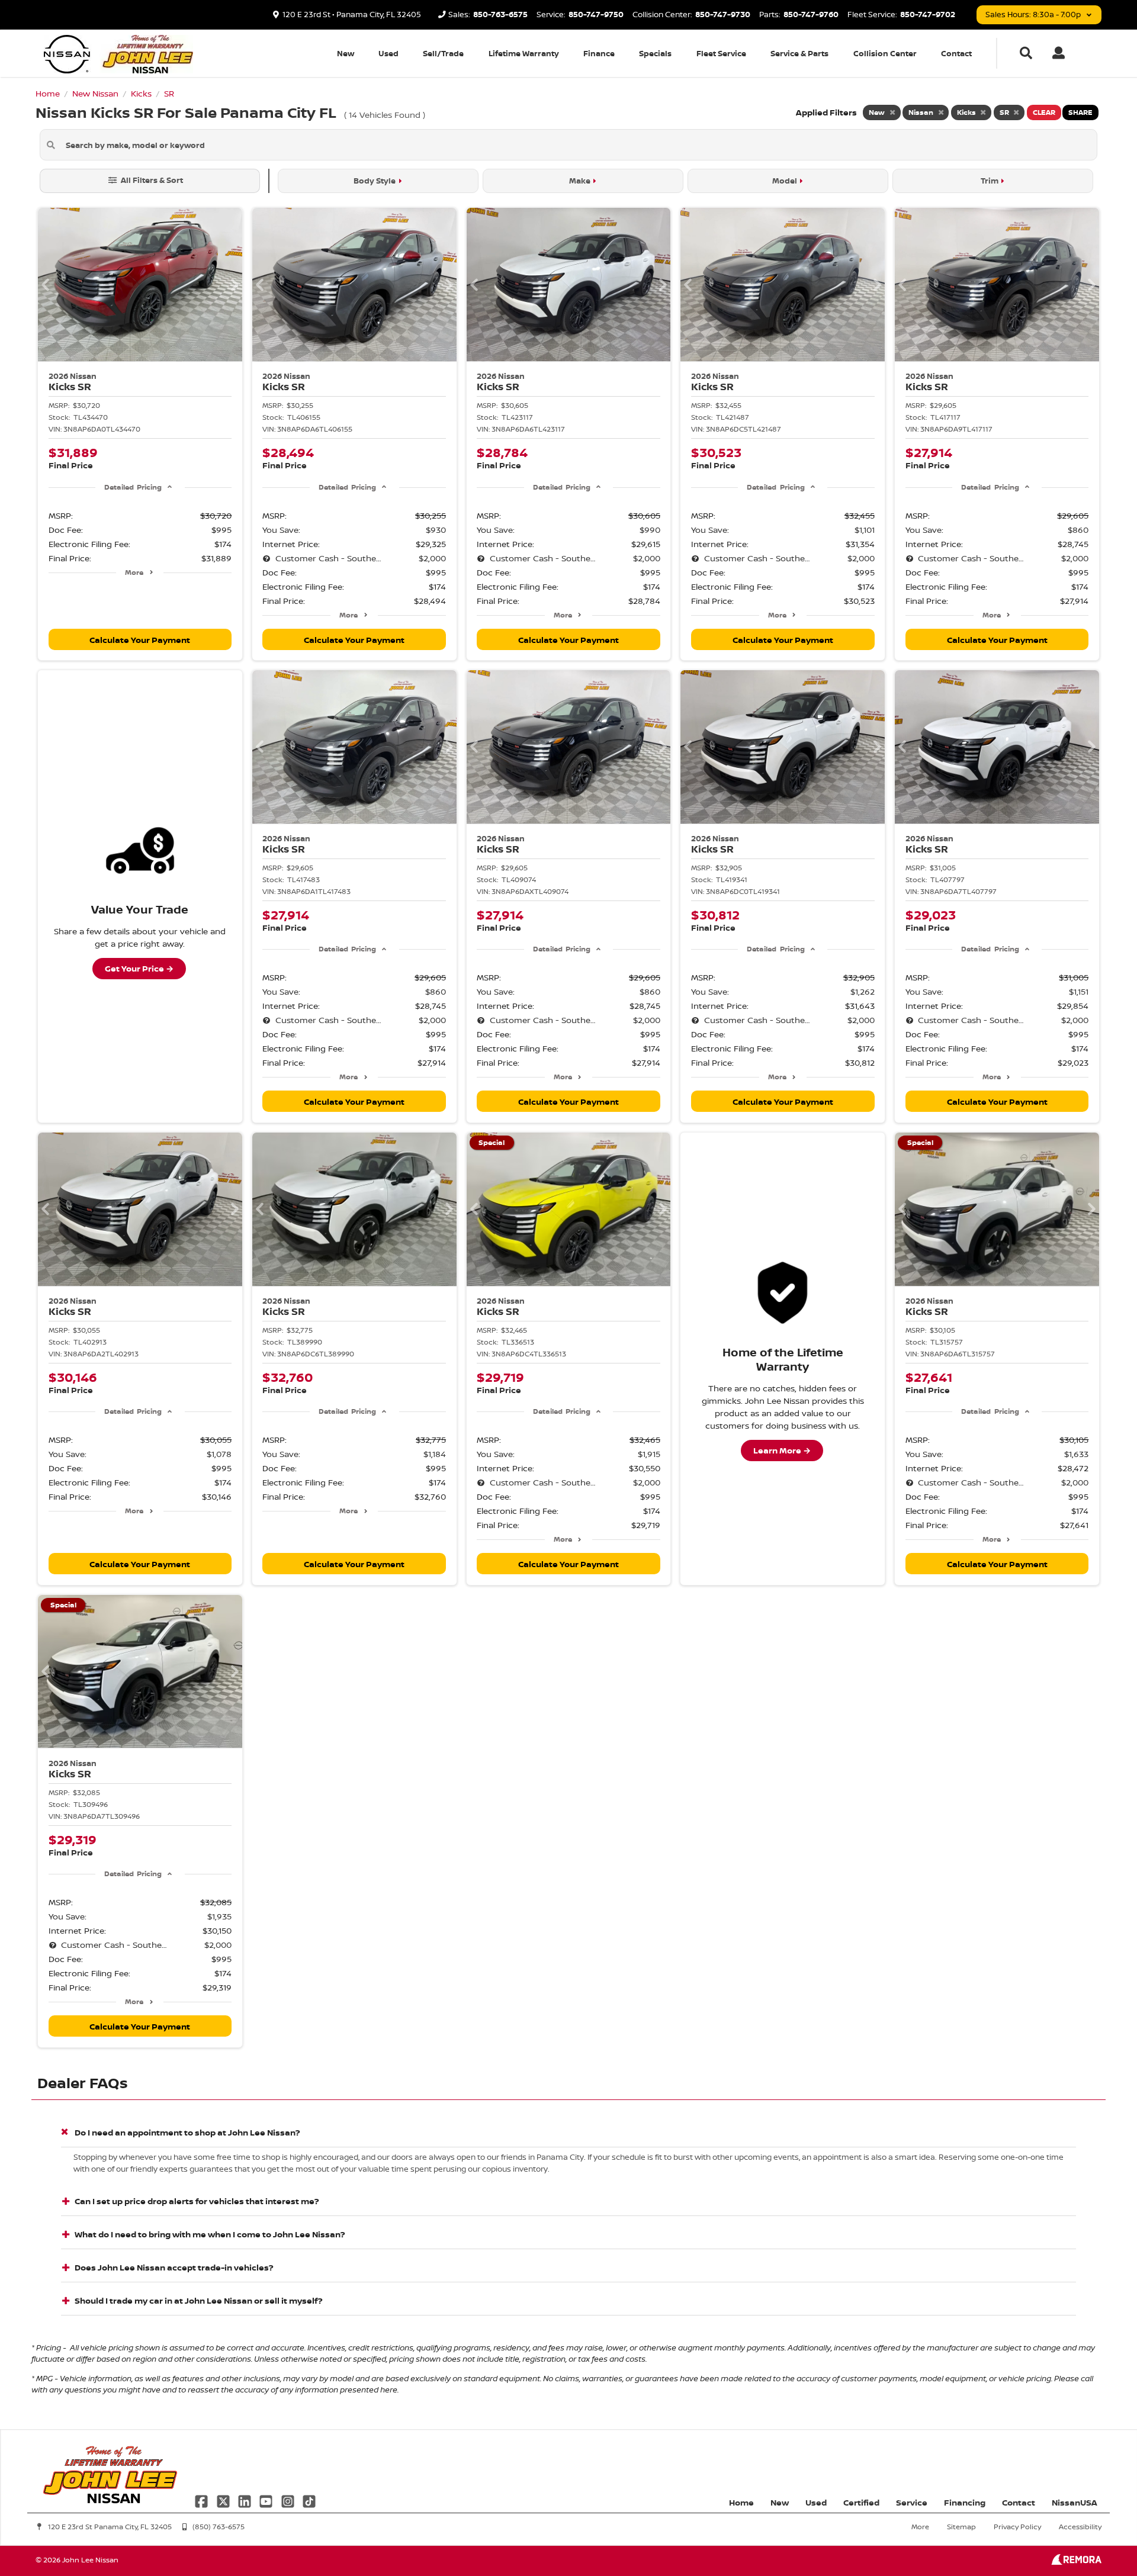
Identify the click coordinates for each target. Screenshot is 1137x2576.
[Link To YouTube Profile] (267, 2500)
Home (741, 2502)
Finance (599, 53)
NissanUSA (1075, 2502)
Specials (655, 53)
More (134, 572)
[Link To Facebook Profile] (203, 2500)
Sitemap (961, 2527)
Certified (861, 2502)
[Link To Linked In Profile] (246, 2500)
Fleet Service (721, 53)
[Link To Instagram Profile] (289, 2500)
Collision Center (885, 53)
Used (388, 53)
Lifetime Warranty (524, 53)
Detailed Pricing (133, 487)
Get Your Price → (139, 968)
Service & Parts (799, 53)
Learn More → (782, 1450)
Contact (956, 53)
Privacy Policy (1017, 2527)
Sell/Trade (443, 53)
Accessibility (1080, 2527)
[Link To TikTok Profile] (309, 2500)
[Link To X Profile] (224, 2500)
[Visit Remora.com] (1076, 2561)
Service (912, 2502)
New (346, 53)
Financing (965, 2502)
